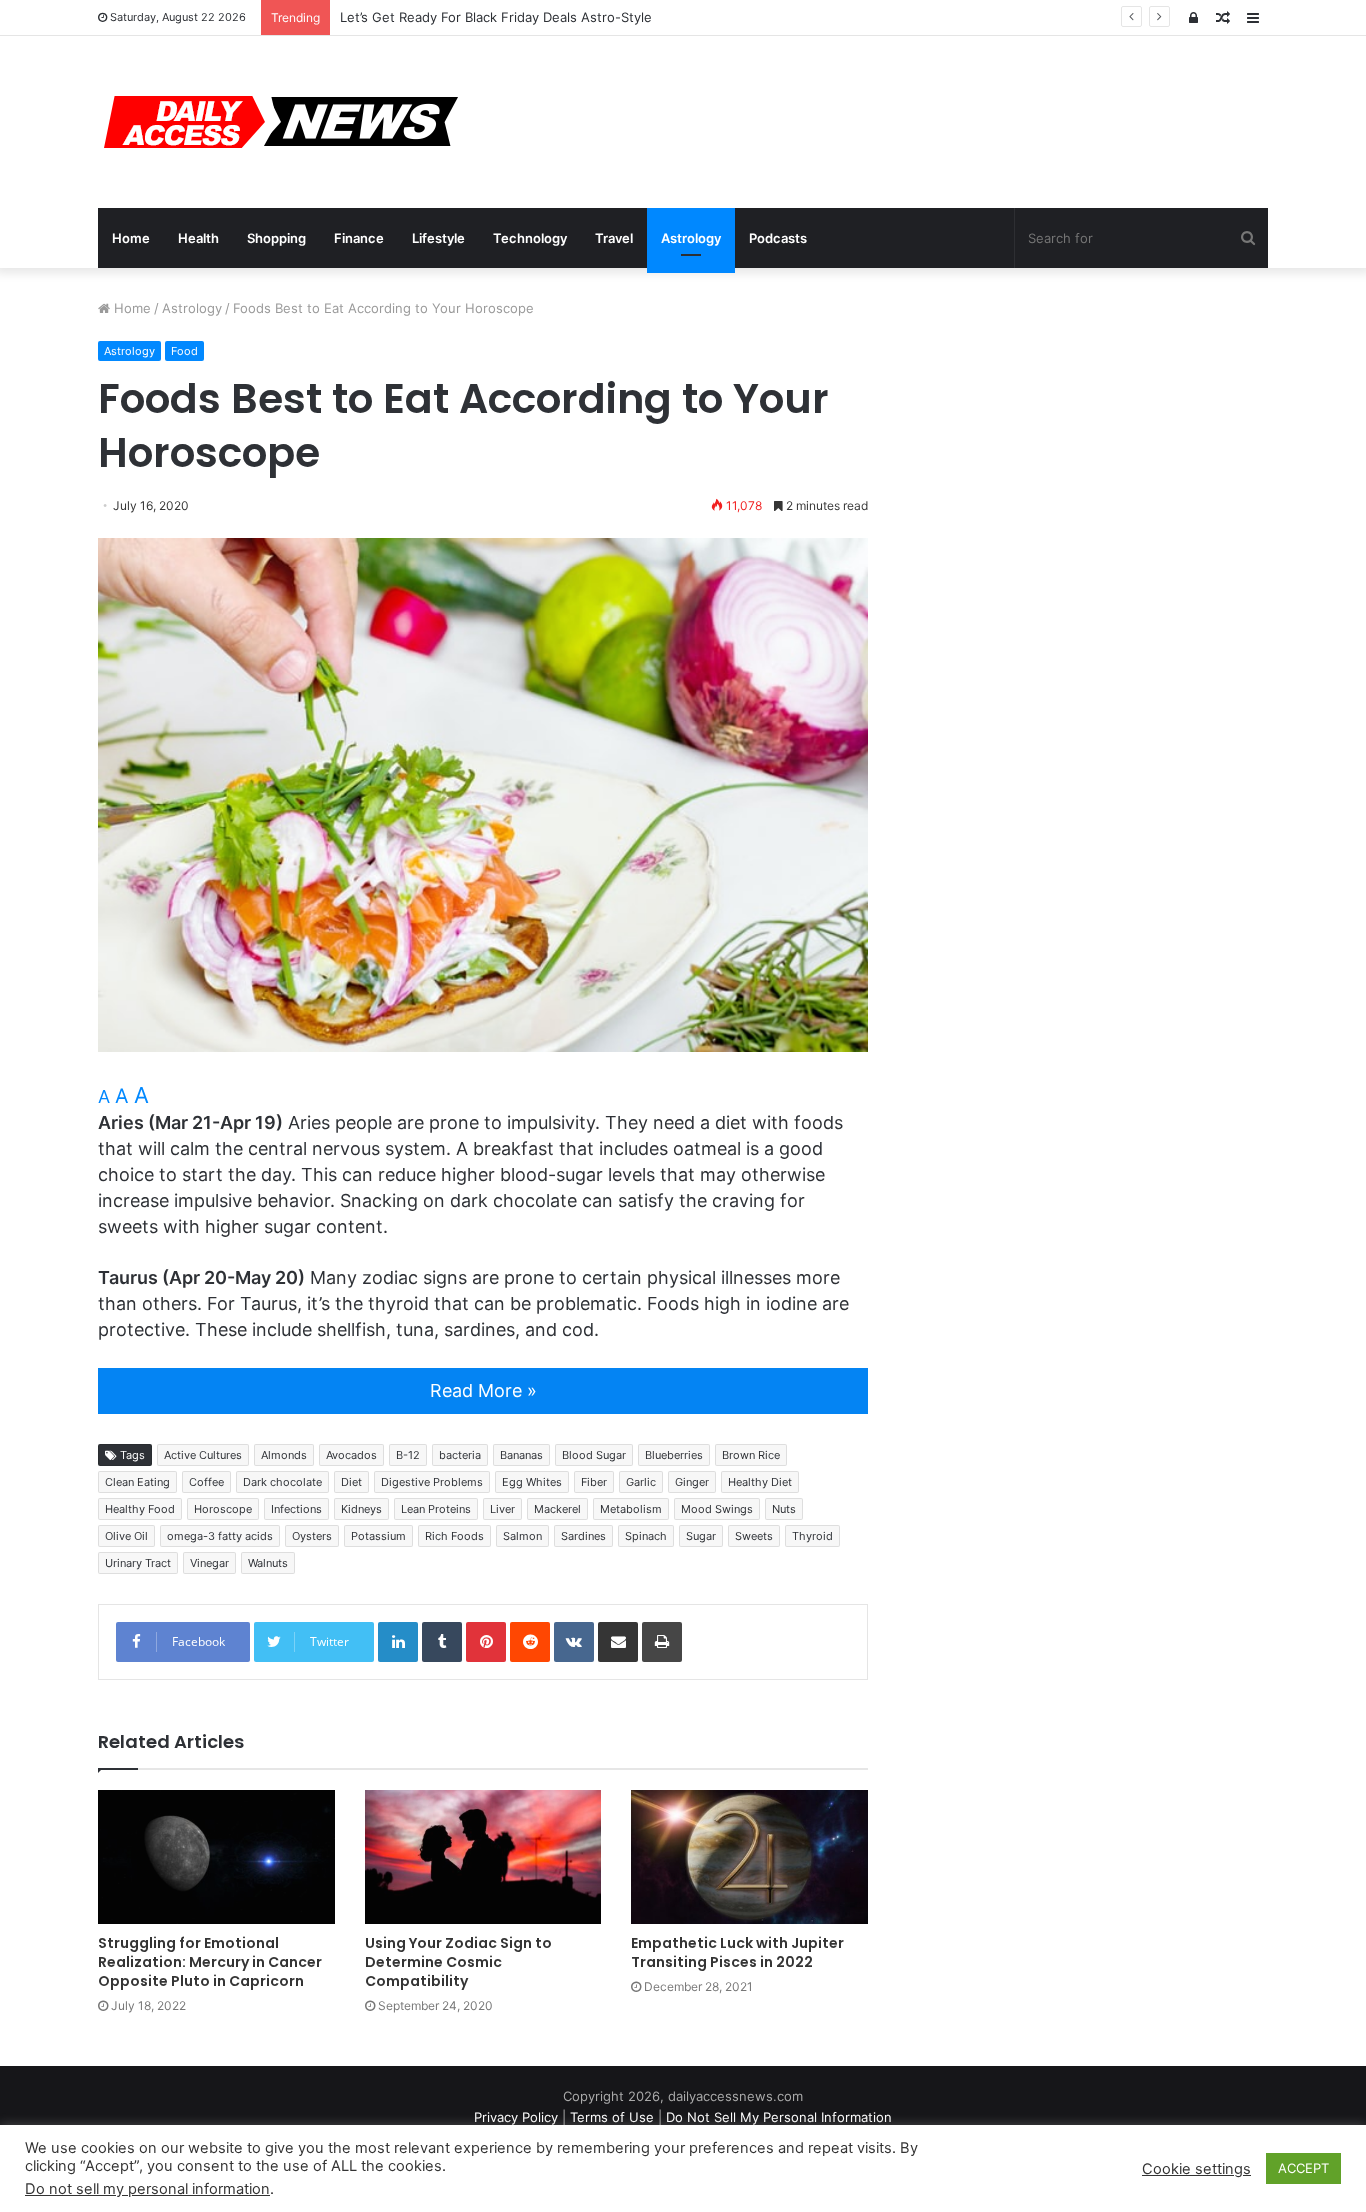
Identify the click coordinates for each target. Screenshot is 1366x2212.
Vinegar (209, 1563)
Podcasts (778, 238)
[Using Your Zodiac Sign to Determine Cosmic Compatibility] (483, 1856)
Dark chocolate (282, 1482)
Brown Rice (751, 1455)
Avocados (351, 1455)
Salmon (522, 1536)
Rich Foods (454, 1536)
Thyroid (812, 1536)
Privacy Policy (516, 2117)
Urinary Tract (138, 1563)
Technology (530, 238)
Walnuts (268, 1563)
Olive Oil (126, 1536)
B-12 (408, 1455)
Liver (502, 1509)
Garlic (641, 1482)
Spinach (646, 1536)
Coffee (206, 1482)
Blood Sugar (594, 1455)
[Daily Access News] (278, 122)
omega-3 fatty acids (220, 1536)
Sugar (701, 1536)
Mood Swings (717, 1509)
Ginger (692, 1482)
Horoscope (223, 1509)
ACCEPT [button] (1303, 2168)
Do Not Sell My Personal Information (779, 2117)
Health (198, 238)
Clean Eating (137, 1482)
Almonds (284, 1455)
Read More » (483, 1390)
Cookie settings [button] (1196, 2169)
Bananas (521, 1455)
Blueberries (674, 1455)
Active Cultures (203, 1455)
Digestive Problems (432, 1482)
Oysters (312, 1536)
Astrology (691, 238)
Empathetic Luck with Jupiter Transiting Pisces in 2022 (737, 1952)
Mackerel (557, 1509)
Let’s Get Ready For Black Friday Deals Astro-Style (496, 17)
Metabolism (631, 1509)
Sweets (754, 1536)
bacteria (460, 1455)
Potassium (378, 1536)
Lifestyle (438, 238)
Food (184, 351)
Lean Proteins (436, 1509)
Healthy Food (140, 1509)
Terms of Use (612, 2117)
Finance (359, 238)
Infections (296, 1509)
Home (131, 238)
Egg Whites (532, 1482)
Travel (614, 238)
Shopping (276, 238)
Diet (351, 1482)
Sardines (583, 1536)
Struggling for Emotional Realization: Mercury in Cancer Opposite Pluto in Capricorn (210, 1962)
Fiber (594, 1482)
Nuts (784, 1509)
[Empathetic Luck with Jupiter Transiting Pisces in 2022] (749, 1856)
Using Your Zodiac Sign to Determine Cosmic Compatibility (458, 1962)
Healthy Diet (760, 1482)
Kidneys (361, 1509)
